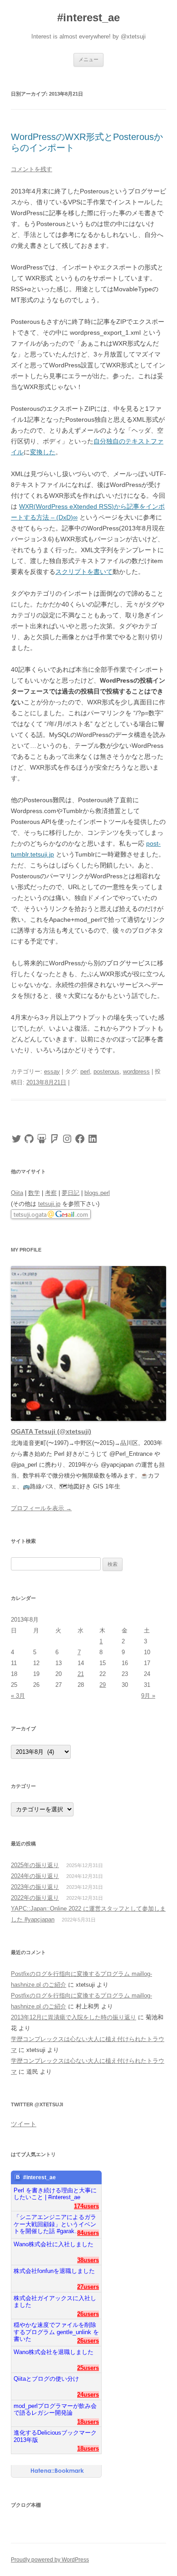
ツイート (24, 2124)
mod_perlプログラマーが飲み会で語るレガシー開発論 (55, 2410)
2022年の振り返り (35, 1898)
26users (88, 2314)
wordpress (136, 1071)
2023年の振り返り (35, 1887)
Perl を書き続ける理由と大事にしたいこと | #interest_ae (55, 2194)
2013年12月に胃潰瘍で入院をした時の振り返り (74, 2017)
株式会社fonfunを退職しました (54, 2271)
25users (88, 2368)
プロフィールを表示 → (41, 1508)
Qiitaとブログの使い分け (46, 2379)
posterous (106, 1071)
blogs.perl (97, 1193)
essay (52, 1071)
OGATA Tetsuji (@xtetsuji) (51, 1431)
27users (88, 2287)
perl (85, 1071)
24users (88, 2395)
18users (88, 2422)
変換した (43, 452)
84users (88, 2233)
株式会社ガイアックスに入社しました (55, 2302)
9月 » (148, 1696)
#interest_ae (88, 17)
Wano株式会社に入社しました (54, 2244)
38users (88, 2260)
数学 (34, 1193)
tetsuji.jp (49, 1204)
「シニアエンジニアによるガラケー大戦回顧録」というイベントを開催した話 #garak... (55, 2221)
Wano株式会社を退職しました (54, 2352)
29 (103, 1685)
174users (86, 2206)
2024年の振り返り (35, 1876)
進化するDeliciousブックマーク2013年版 (55, 2436)
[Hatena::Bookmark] (57, 2471)
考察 (51, 1193)
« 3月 (18, 1696)
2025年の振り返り (35, 1865)
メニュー (88, 59)
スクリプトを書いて (84, 572)
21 (81, 1674)
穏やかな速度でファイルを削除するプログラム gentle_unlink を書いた (56, 2328)
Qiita (17, 1193)
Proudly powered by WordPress (50, 2560)
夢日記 (71, 1193)
